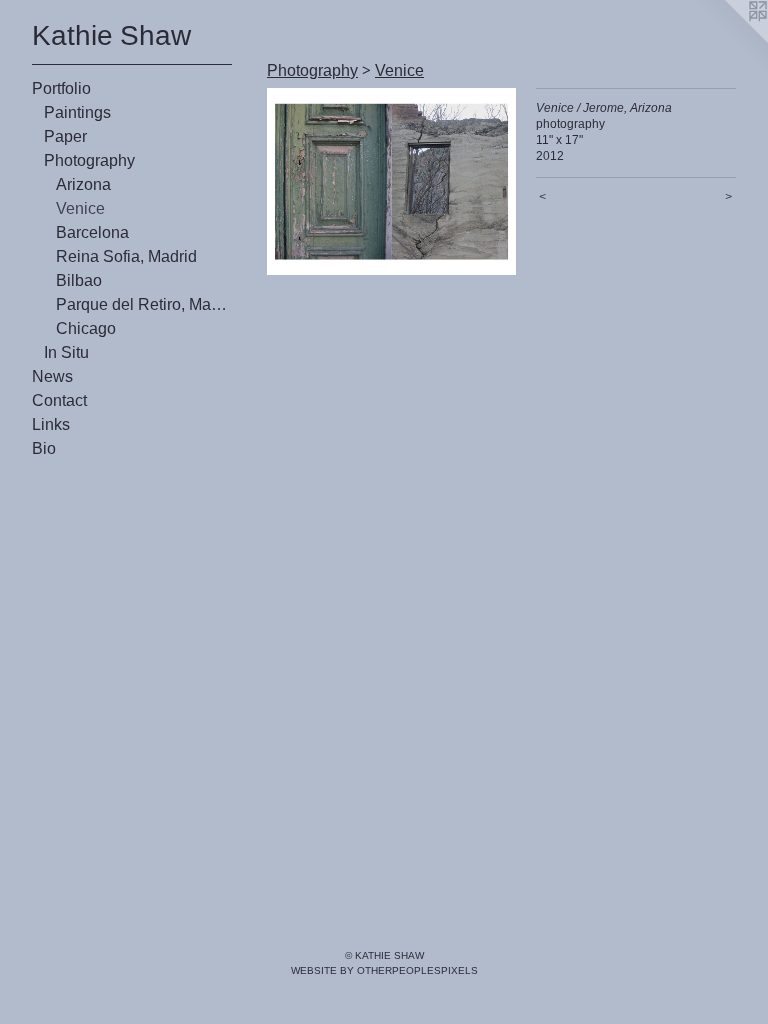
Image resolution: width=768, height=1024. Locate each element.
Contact (59, 400)
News (52, 376)
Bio (44, 448)
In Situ (66, 352)
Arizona (83, 184)
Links (51, 424)
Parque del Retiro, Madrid (144, 304)
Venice (80, 208)
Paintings (77, 112)
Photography (89, 160)
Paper (65, 136)
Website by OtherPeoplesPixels (384, 970)
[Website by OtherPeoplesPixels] (728, 40)
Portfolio (61, 88)
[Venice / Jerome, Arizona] (391, 181)
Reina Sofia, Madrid (126, 256)
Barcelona (92, 232)
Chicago (86, 328)
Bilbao (79, 280)
